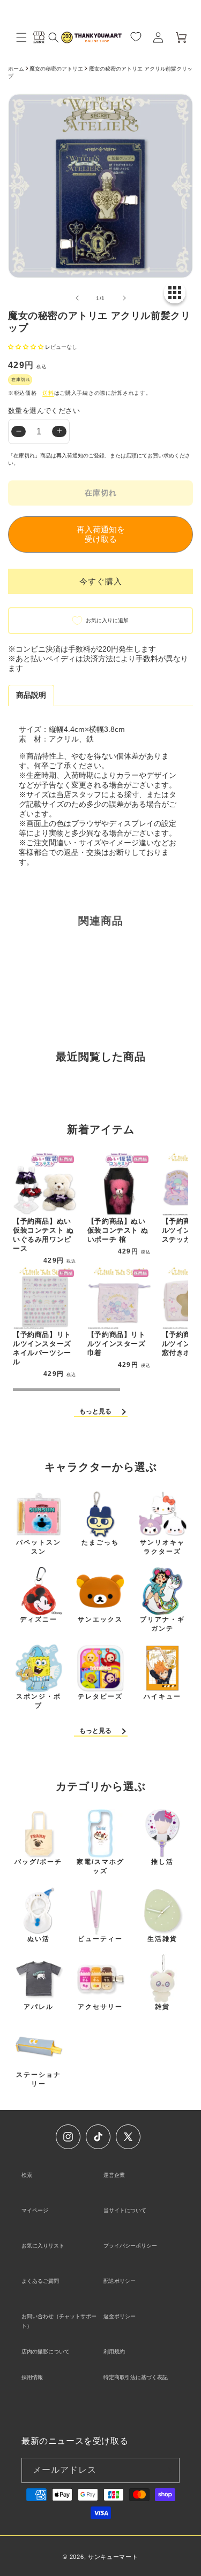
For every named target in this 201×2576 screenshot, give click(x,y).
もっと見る (95, 1411)
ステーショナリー (39, 2079)
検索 (27, 2175)
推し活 (162, 1862)
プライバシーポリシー (130, 2246)
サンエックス (100, 1619)
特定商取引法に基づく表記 (136, 2377)
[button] (21, 37)
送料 (48, 393)
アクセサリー (100, 2007)
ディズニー (39, 1619)
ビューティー (100, 1939)
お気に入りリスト (43, 2246)
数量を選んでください (44, 411)
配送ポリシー (120, 2281)
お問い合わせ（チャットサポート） (59, 2321)
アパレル (39, 2007)
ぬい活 (39, 1939)
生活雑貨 (162, 1939)
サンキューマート (113, 2557)
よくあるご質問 (40, 2281)
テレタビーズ (100, 1696)
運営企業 (114, 2175)
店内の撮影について (46, 2352)
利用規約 (114, 2352)
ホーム (16, 69)
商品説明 (31, 695)
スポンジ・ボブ (39, 1701)
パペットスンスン (39, 1547)
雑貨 (162, 2007)
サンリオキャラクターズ (162, 1547)
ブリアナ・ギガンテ (162, 1624)
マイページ (35, 2210)
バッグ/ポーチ (38, 1862)
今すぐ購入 (101, 581)
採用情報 (32, 2377)
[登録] (167, 2470)
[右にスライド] (124, 298)
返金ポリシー (120, 2316)
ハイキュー (162, 1696)
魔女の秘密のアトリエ (56, 69)
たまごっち (100, 1542)
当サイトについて (125, 2210)
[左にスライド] (77, 298)
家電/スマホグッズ (100, 1866)
